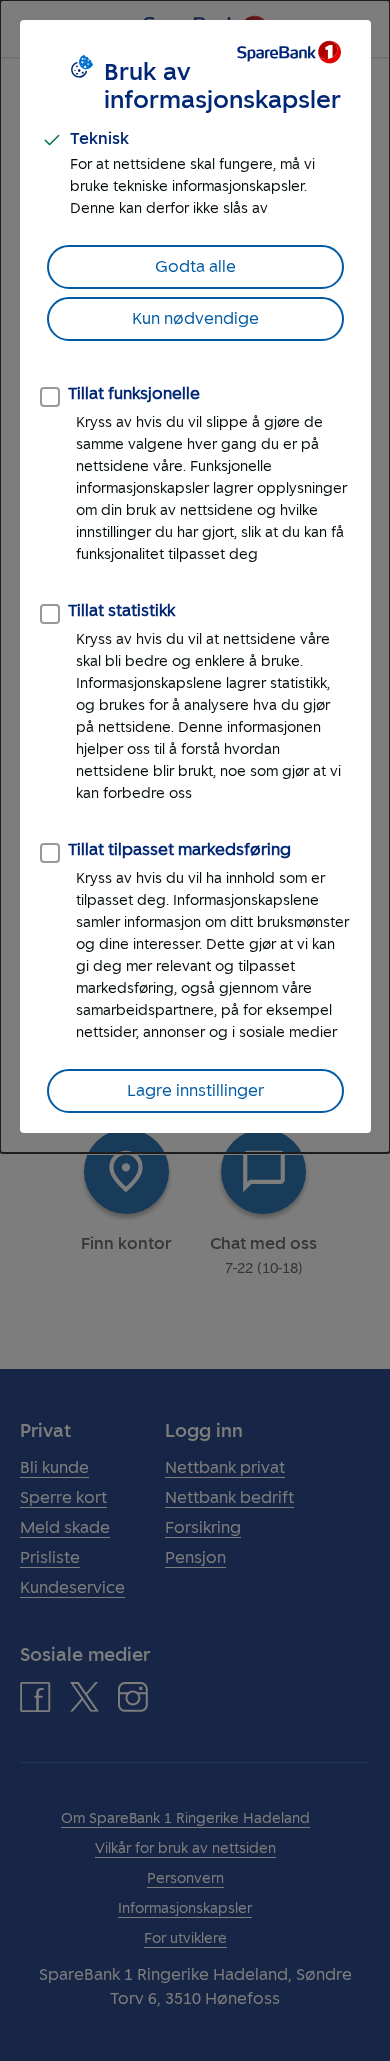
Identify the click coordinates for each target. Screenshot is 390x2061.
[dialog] (195, 576)
